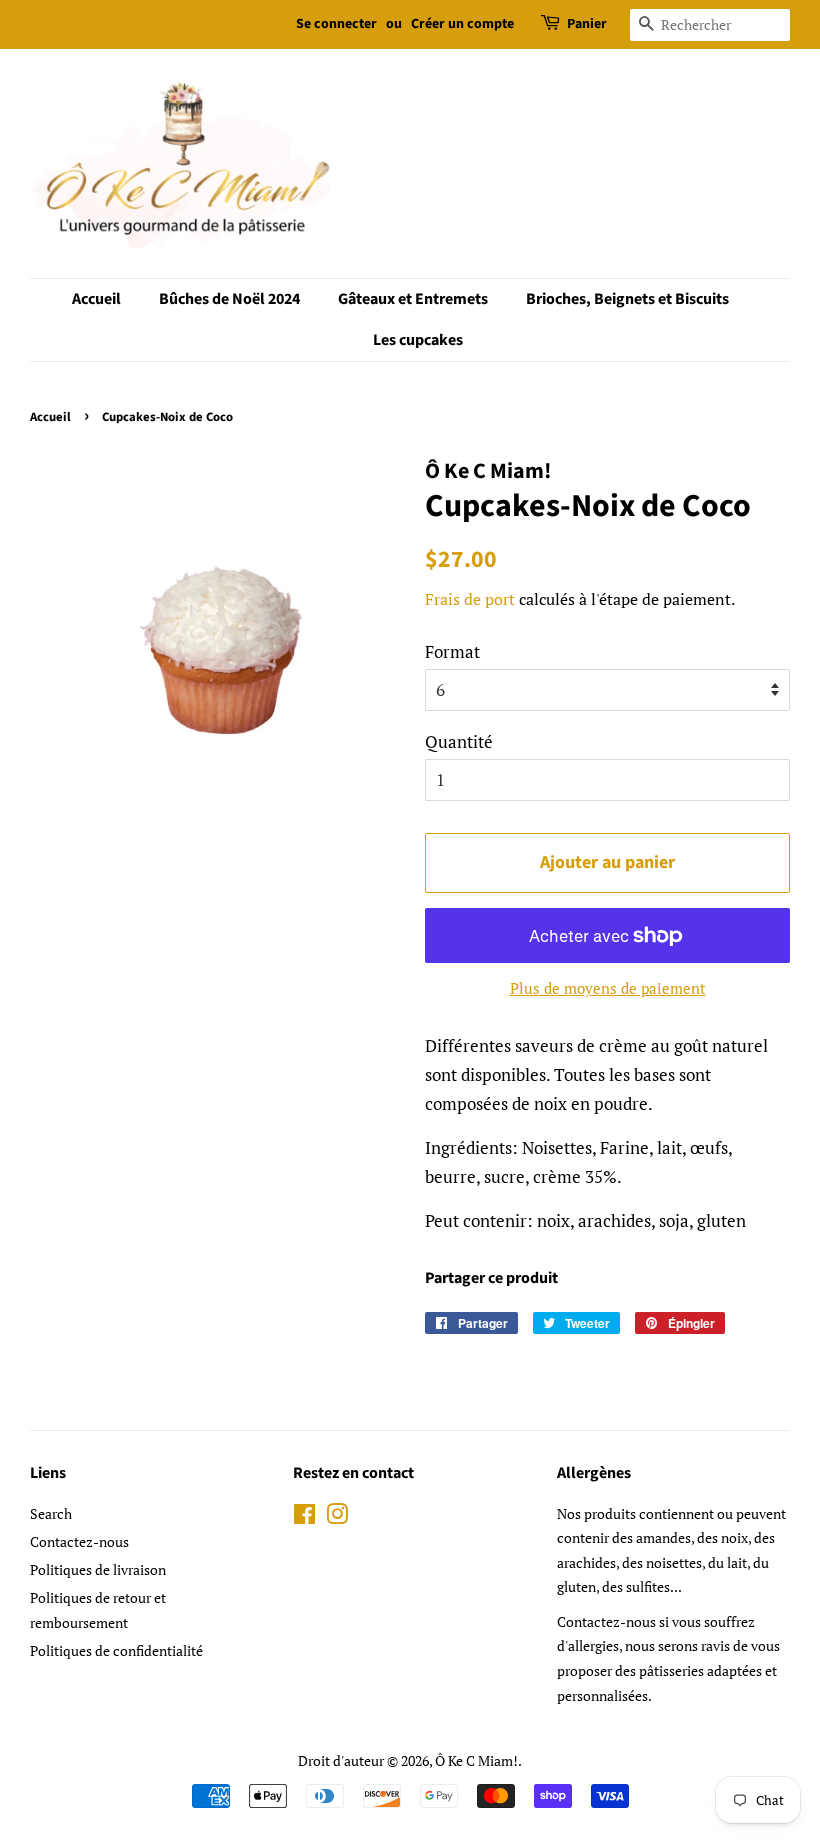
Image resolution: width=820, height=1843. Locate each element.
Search (51, 1513)
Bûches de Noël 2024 (229, 299)
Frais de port (470, 599)
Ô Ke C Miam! (476, 1760)
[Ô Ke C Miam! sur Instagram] (337, 1517)
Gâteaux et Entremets (413, 299)
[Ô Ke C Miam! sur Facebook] (304, 1517)
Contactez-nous (79, 1541)
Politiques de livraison (98, 1569)
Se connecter (336, 24)
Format (452, 651)
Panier (587, 24)
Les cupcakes (418, 340)
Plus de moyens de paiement (608, 988)
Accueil (96, 299)
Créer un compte (462, 24)
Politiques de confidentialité (116, 1650)
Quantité (459, 741)
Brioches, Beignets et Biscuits (627, 299)
